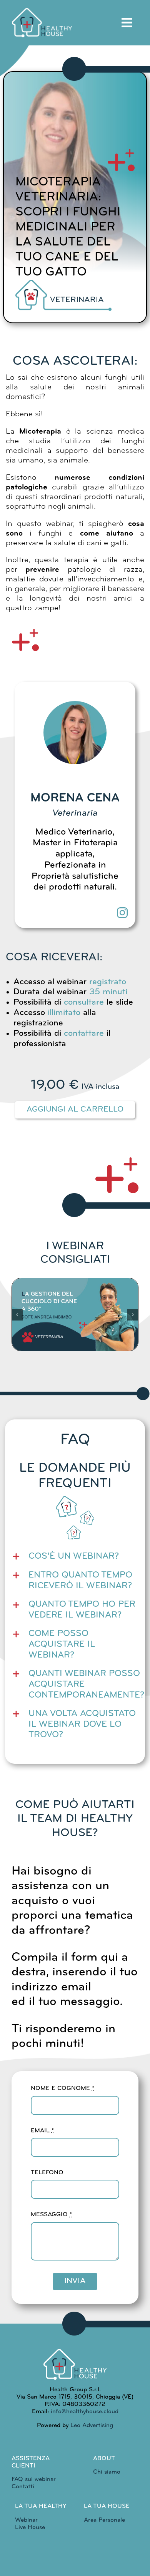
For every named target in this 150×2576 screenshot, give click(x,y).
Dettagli (75, 1350)
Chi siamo (107, 2472)
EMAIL (42, 2131)
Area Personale (104, 2520)
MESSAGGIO (51, 2215)
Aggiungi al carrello (75, 1109)
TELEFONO (47, 2173)
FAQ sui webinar (34, 2479)
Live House (30, 2528)
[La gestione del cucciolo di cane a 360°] (75, 1315)
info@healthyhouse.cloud (85, 2412)
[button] (17, 1315)
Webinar (26, 2520)
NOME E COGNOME (62, 2089)
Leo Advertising (91, 2426)
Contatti (23, 2487)
